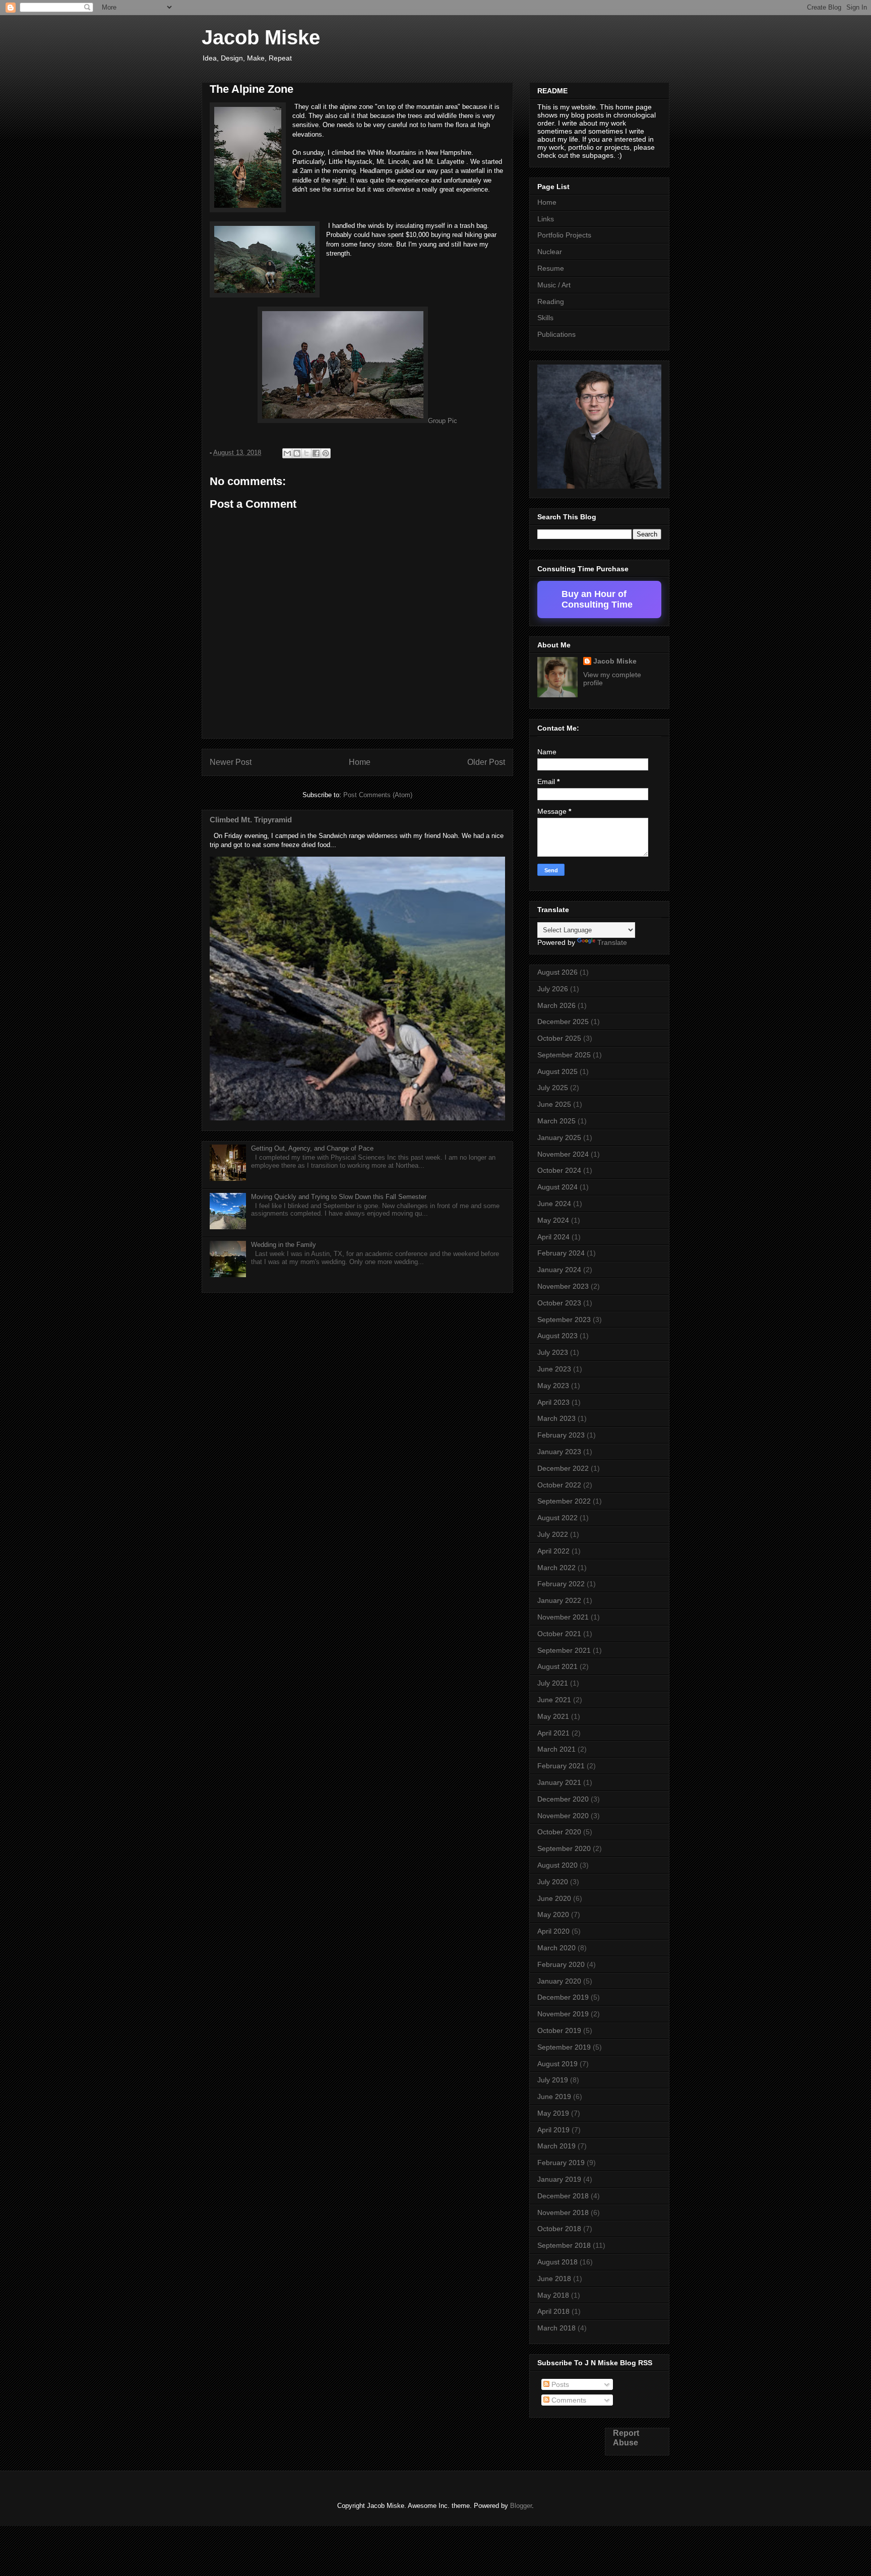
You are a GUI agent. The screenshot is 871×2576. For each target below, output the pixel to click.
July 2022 (553, 1534)
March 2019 (556, 2146)
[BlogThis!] (297, 453)
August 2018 (557, 2262)
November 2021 (563, 1617)
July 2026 (553, 989)
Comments (568, 2400)
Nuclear (550, 252)
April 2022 (553, 1551)
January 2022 (559, 1600)
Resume (551, 268)
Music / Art (554, 285)
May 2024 (553, 1220)
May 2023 (553, 1386)
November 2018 (563, 2212)
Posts (559, 2384)
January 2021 (559, 1782)
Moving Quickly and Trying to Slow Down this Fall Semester (339, 1197)
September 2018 (564, 2245)
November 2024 (563, 1154)
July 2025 (553, 1088)
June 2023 (554, 1369)
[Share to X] (306, 453)
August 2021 (557, 1666)
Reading (551, 302)
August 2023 (557, 1336)
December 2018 (563, 2196)
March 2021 (556, 1749)
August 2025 (557, 1071)
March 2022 (556, 1568)
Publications (556, 334)
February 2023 (561, 1435)
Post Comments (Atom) (378, 795)
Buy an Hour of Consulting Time (597, 599)
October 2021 (559, 1634)
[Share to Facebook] (316, 453)
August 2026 (557, 972)
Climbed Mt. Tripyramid (251, 820)
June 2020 (554, 1898)
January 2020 (559, 1981)
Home (360, 762)
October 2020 (559, 1832)
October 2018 (559, 2229)
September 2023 (564, 1320)
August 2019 (557, 2064)
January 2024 (559, 1270)
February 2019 (561, 2163)
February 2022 (561, 1584)
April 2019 (553, 2130)
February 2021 (561, 1766)
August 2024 (557, 1187)
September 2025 (564, 1055)
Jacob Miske (261, 37)
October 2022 (559, 1485)
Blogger (521, 2506)
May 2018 (553, 2295)
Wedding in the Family (284, 1245)
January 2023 (559, 1452)
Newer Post (231, 762)
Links (546, 219)
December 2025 (563, 1022)
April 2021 (553, 1733)
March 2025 (556, 1121)
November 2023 (563, 1286)
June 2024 (554, 1204)
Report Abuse (626, 2438)
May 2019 (553, 2113)
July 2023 (553, 1352)
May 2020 (553, 1914)
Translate (612, 942)
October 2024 (559, 1170)
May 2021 (553, 1716)
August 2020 (557, 1865)
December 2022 (563, 1468)
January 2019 (559, 2179)
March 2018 (556, 2328)
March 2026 (556, 1005)
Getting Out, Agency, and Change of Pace (312, 1148)
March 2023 (556, 1418)
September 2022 (564, 1501)
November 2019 (563, 2014)
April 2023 (553, 1402)
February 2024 (561, 1253)
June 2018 (554, 2279)
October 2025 (559, 1038)
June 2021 (554, 1700)
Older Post (486, 762)
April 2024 (553, 1237)
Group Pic (443, 421)
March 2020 (556, 1948)
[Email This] (287, 453)
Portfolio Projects (564, 235)
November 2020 (563, 1816)
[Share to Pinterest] (326, 453)
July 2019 (553, 2080)
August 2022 (557, 1518)
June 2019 (554, 2096)
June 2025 (554, 1104)
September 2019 (564, 2047)
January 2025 (559, 1137)
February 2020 (561, 1964)
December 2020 (563, 1799)
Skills (545, 318)
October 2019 (559, 2030)
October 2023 (559, 1303)
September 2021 (564, 1650)
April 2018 (553, 2311)
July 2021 (553, 1683)
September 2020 (564, 1848)
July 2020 (553, 1882)
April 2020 (553, 1931)
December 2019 (563, 1997)
